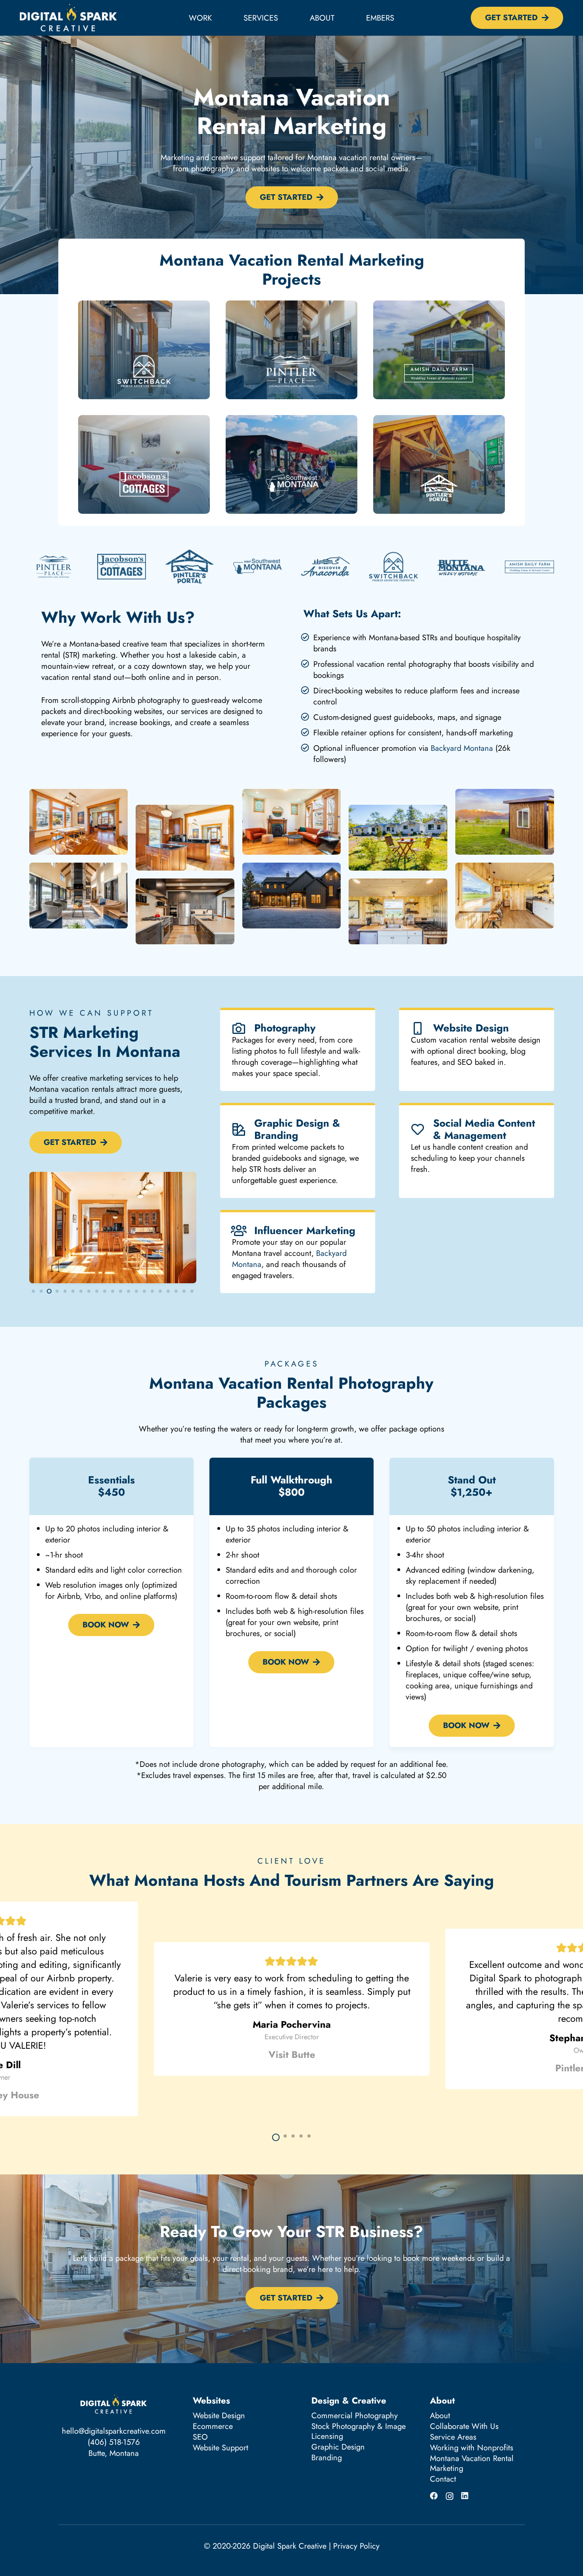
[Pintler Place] (291, 350)
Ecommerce (213, 2426)
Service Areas (453, 2437)
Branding (327, 2458)
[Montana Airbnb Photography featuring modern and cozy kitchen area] (398, 911)
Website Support (221, 2448)
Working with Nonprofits (472, 2448)
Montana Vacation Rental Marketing (472, 2463)
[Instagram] (450, 2496)
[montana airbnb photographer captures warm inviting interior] (79, 830)
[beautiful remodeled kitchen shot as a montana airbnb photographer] (185, 838)
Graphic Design (338, 2447)
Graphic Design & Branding (297, 1129)
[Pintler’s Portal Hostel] (439, 464)
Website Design (471, 1028)
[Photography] (243, 1028)
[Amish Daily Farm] (439, 350)
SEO (200, 2437)
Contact (443, 2479)
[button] (285, 18)
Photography (285, 1028)
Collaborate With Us (464, 2426)
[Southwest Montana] (291, 464)
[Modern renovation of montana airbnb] (292, 830)
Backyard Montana (462, 748)
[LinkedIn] (465, 2496)
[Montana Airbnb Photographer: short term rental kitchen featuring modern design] (185, 911)
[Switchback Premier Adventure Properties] (144, 350)
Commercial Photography (355, 2416)
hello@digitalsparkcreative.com (114, 2431)
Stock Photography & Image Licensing (359, 2431)
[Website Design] (422, 1028)
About (440, 2416)
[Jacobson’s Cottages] (144, 464)
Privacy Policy (356, 2546)
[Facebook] (434, 2496)
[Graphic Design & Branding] (243, 1129)
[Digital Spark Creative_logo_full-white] (68, 18)
